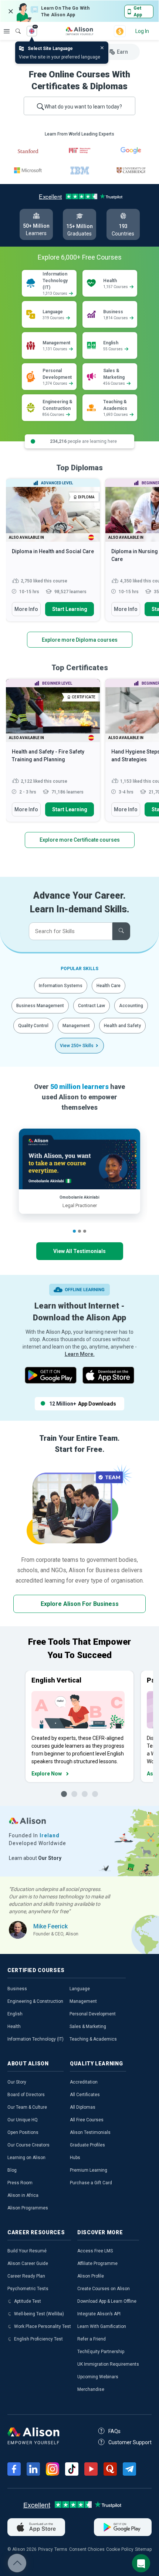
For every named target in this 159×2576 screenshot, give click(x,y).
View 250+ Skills (77, 1046)
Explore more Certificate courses (80, 840)
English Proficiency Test (38, 2339)
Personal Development (93, 2014)
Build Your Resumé (27, 2251)
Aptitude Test (28, 2301)
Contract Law (92, 1006)
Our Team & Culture (27, 2107)
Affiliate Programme (97, 2263)
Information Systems (61, 986)
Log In (142, 31)
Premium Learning (89, 2170)
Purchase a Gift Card (91, 2183)
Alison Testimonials (90, 2132)
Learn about (35, 1858)
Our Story (17, 2082)
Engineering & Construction (35, 2001)
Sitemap (143, 2549)
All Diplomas (83, 2107)
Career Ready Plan (26, 2276)
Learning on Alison (26, 2158)
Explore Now (47, 1774)
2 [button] (79, 1231)
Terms (61, 2549)
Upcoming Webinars (98, 2377)
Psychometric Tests (28, 2289)
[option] (53, 554)
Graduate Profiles (87, 2145)
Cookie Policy (120, 2549)
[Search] (14, 26)
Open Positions (23, 2132)
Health (14, 2027)
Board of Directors (26, 2095)
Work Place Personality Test (43, 2326)
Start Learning (70, 609)
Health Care (109, 986)
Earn (122, 52)
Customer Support (130, 2442)
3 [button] (85, 1231)
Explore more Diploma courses (80, 640)
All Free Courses (87, 2120)
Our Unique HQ (23, 2120)
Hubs (75, 2158)
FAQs (114, 2431)
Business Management (40, 1006)
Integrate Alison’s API (99, 2314)
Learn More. (80, 1354)
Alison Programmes (28, 2208)
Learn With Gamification (102, 2326)
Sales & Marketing (88, 2027)
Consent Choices (87, 2549)
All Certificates (85, 2095)
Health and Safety (122, 1026)
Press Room (20, 2183)
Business (17, 1989)
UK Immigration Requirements (108, 2364)
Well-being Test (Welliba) (39, 2314)
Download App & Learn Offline (107, 2301)
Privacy (45, 2549)
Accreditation (84, 2082)
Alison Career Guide (28, 2263)
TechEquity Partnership (101, 2352)
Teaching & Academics (93, 2039)
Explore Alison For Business (80, 1604)
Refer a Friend (92, 2339)
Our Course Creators (28, 2145)
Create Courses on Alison (104, 2289)
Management (76, 1026)
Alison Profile (91, 2276)
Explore (7, 31)
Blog (12, 2170)
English (15, 2014)
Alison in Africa (23, 2195)
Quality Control (33, 1026)
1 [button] (74, 1231)
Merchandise (91, 2389)
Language (80, 1989)
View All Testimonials (79, 1251)
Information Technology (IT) (35, 2039)
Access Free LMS (95, 2251)
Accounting (131, 1006)
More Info (26, 609)
